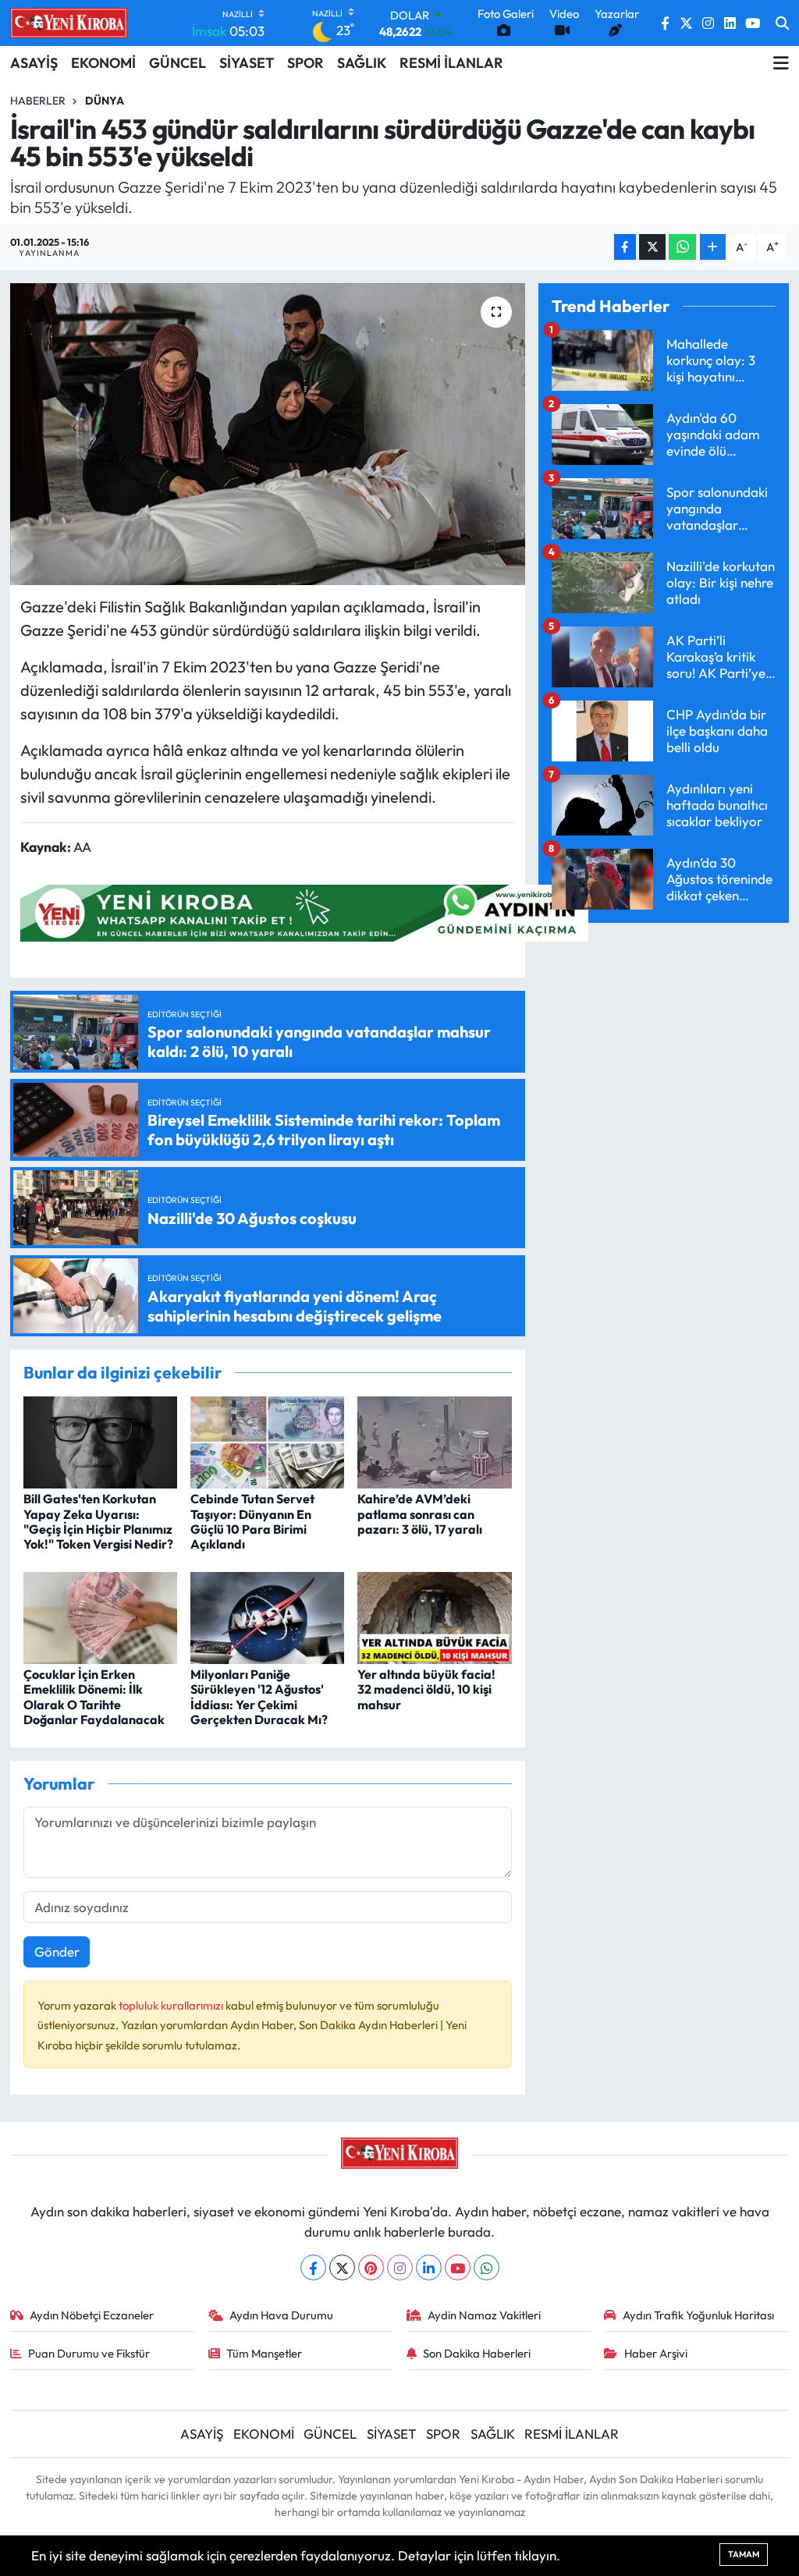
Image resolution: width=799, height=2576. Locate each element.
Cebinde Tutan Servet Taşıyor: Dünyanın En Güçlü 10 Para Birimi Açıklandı (252, 1521)
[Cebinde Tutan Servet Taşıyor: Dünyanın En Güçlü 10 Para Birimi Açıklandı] (267, 1441)
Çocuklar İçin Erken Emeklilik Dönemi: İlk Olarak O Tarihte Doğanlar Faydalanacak (94, 1697)
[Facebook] (313, 2267)
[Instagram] (400, 2267)
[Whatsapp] (487, 2267)
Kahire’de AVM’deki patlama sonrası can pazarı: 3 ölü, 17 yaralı (420, 1513)
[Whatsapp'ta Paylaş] (682, 247)
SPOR (305, 63)
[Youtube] (458, 2267)
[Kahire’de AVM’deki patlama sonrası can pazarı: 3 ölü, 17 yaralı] (434, 1441)
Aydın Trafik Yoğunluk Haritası (698, 2315)
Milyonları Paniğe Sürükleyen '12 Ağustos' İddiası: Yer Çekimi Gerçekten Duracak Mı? (259, 1697)
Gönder (57, 1952)
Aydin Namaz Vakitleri (484, 2315)
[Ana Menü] (781, 63)
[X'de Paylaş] (652, 247)
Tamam (744, 2554)
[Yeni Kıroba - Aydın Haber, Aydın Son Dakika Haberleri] (69, 23)
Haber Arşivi (656, 2353)
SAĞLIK (362, 63)
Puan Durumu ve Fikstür (89, 2353)
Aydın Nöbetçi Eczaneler (92, 2315)
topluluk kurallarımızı (172, 2005)
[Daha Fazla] (713, 247)
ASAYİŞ (34, 63)
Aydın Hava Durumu (281, 2315)
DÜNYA (105, 101)
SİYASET (247, 63)
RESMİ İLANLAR (451, 63)
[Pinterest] (371, 2267)
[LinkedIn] (429, 2267)
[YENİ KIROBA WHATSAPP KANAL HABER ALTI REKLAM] (304, 911)
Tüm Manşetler (264, 2353)
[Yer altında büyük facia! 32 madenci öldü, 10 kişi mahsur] (434, 1616)
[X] (342, 2267)
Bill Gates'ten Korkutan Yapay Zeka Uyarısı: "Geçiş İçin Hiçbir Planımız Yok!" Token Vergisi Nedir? (98, 1521)
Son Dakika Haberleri (477, 2353)
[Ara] (782, 23)
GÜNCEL (178, 63)
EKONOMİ (103, 63)
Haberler (38, 101)
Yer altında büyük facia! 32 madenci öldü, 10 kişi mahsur (426, 1689)
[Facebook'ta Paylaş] (625, 247)
